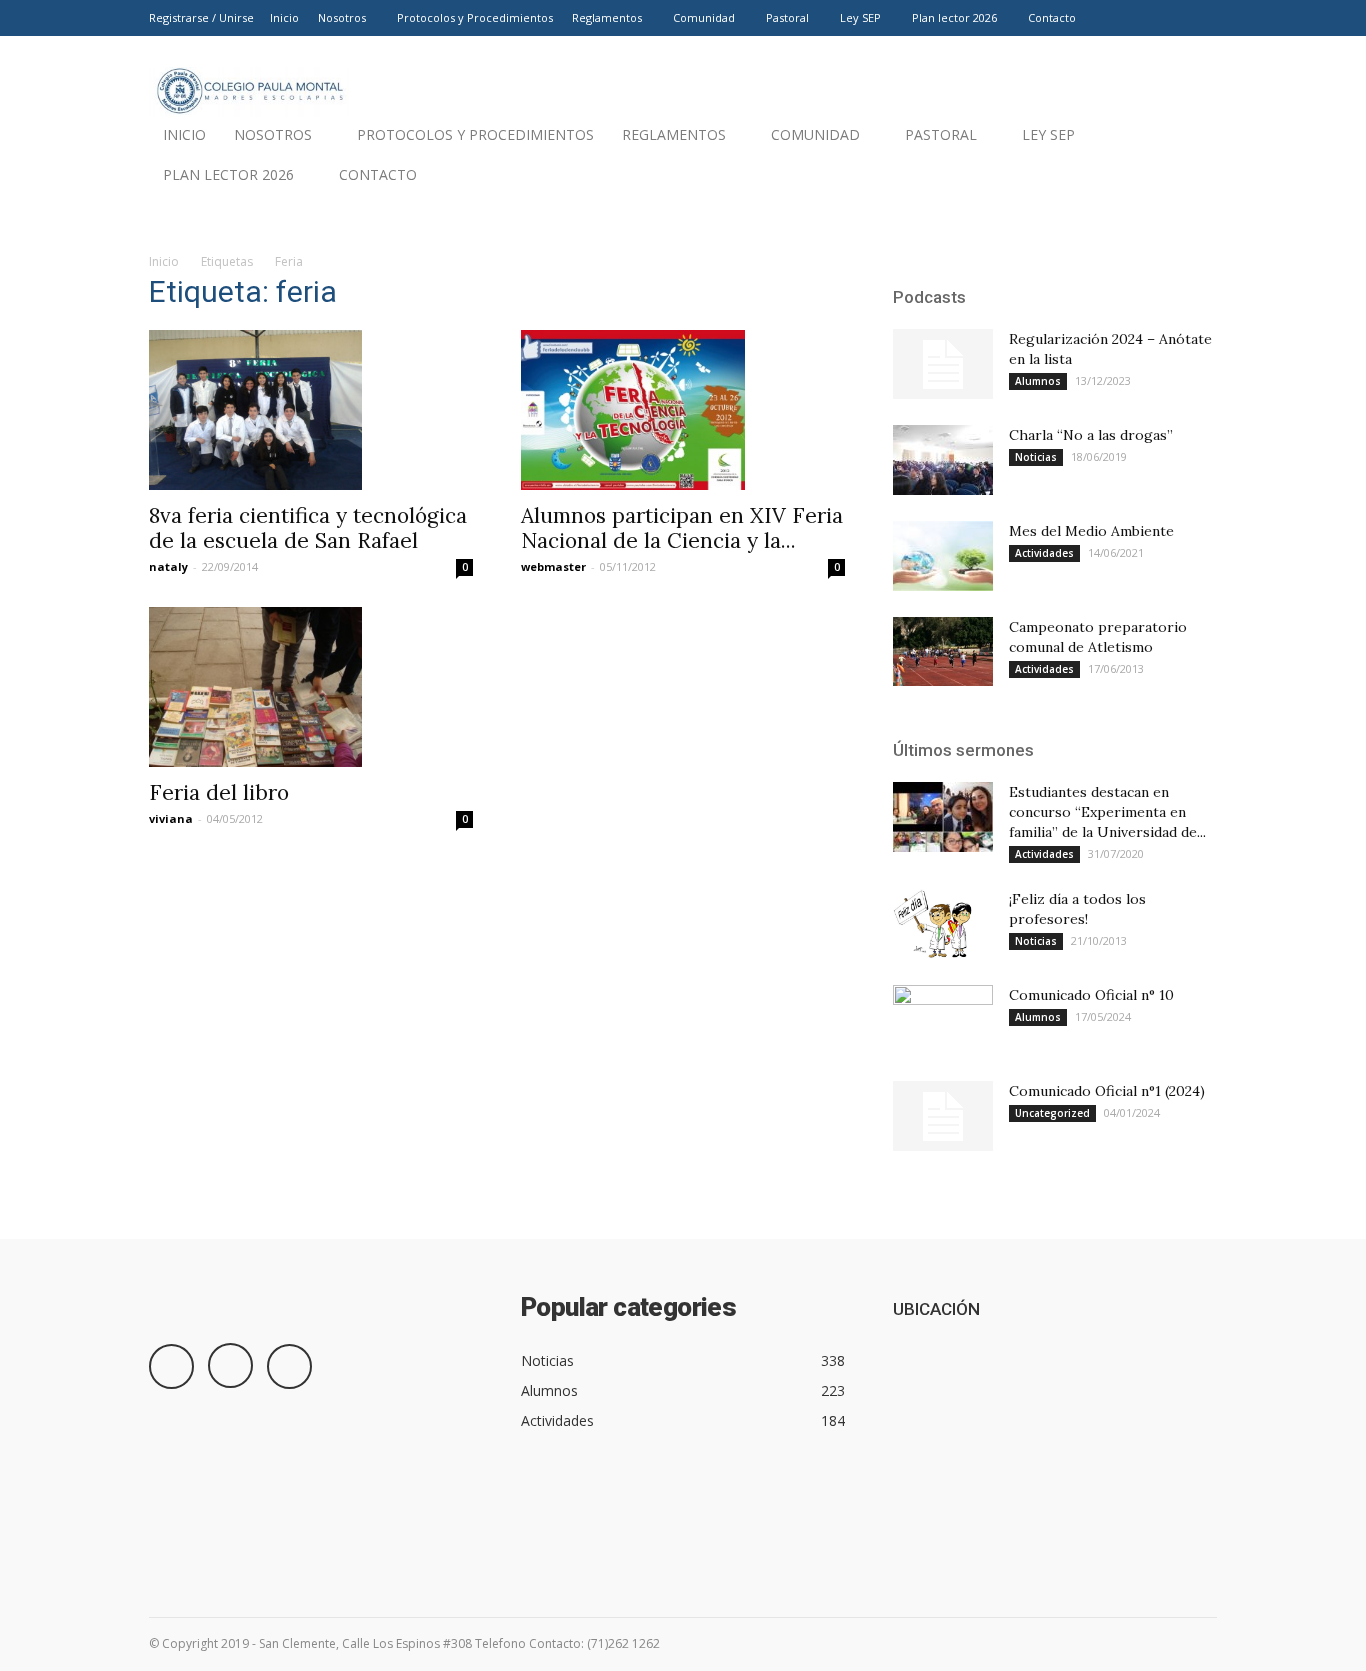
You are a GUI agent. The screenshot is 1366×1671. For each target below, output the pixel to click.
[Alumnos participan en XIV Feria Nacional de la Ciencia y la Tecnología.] (683, 410)
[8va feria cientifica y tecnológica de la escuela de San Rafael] (311, 410)
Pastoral (787, 17)
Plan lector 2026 (954, 17)
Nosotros (342, 17)
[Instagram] (1169, 18)
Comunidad (704, 17)
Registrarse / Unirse (201, 17)
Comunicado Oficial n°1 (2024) (1107, 1091)
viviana (171, 818)
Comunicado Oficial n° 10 (1091, 995)
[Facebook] (1136, 18)
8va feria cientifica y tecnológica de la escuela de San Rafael (308, 528)
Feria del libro (219, 792)
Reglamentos (607, 17)
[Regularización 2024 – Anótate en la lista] (943, 364)
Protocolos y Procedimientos (475, 17)
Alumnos (1038, 381)
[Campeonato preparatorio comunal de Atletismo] (943, 651)
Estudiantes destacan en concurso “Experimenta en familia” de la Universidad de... (1107, 812)
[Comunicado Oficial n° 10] (943, 1020)
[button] (1193, 180)
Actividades (1044, 553)
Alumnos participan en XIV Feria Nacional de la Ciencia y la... (682, 528)
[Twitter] (1202, 18)
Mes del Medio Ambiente (1091, 531)
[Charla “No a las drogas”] (943, 460)
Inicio (284, 17)
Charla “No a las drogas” (1091, 435)
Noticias (1036, 457)
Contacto (1052, 17)
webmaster (553, 566)
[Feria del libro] (311, 687)
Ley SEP (860, 17)
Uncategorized (1052, 1113)
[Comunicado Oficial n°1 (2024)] (943, 1116)
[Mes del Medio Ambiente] (943, 556)
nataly (168, 566)
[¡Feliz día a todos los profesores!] (933, 924)
